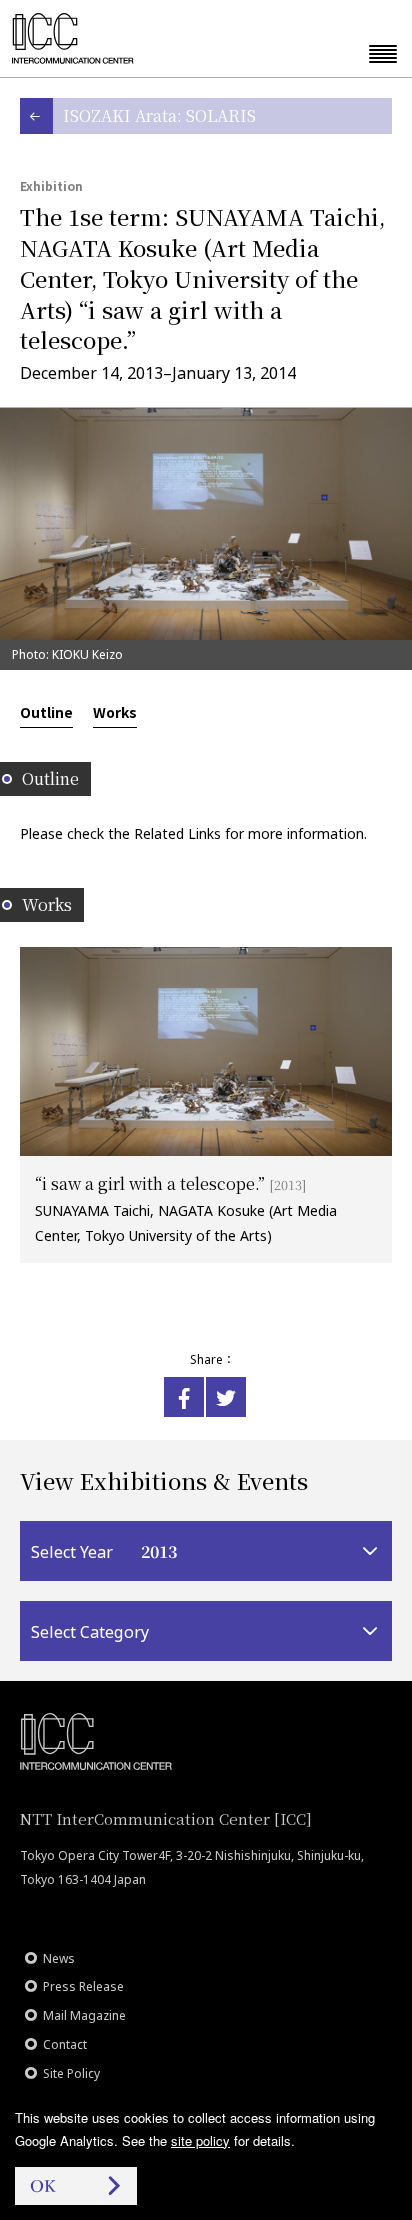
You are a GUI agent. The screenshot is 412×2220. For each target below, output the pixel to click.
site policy (200, 2140)
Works (115, 712)
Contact (65, 2044)
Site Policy (71, 2073)
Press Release (83, 1986)
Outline (46, 712)
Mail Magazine (84, 2015)
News (59, 1958)
